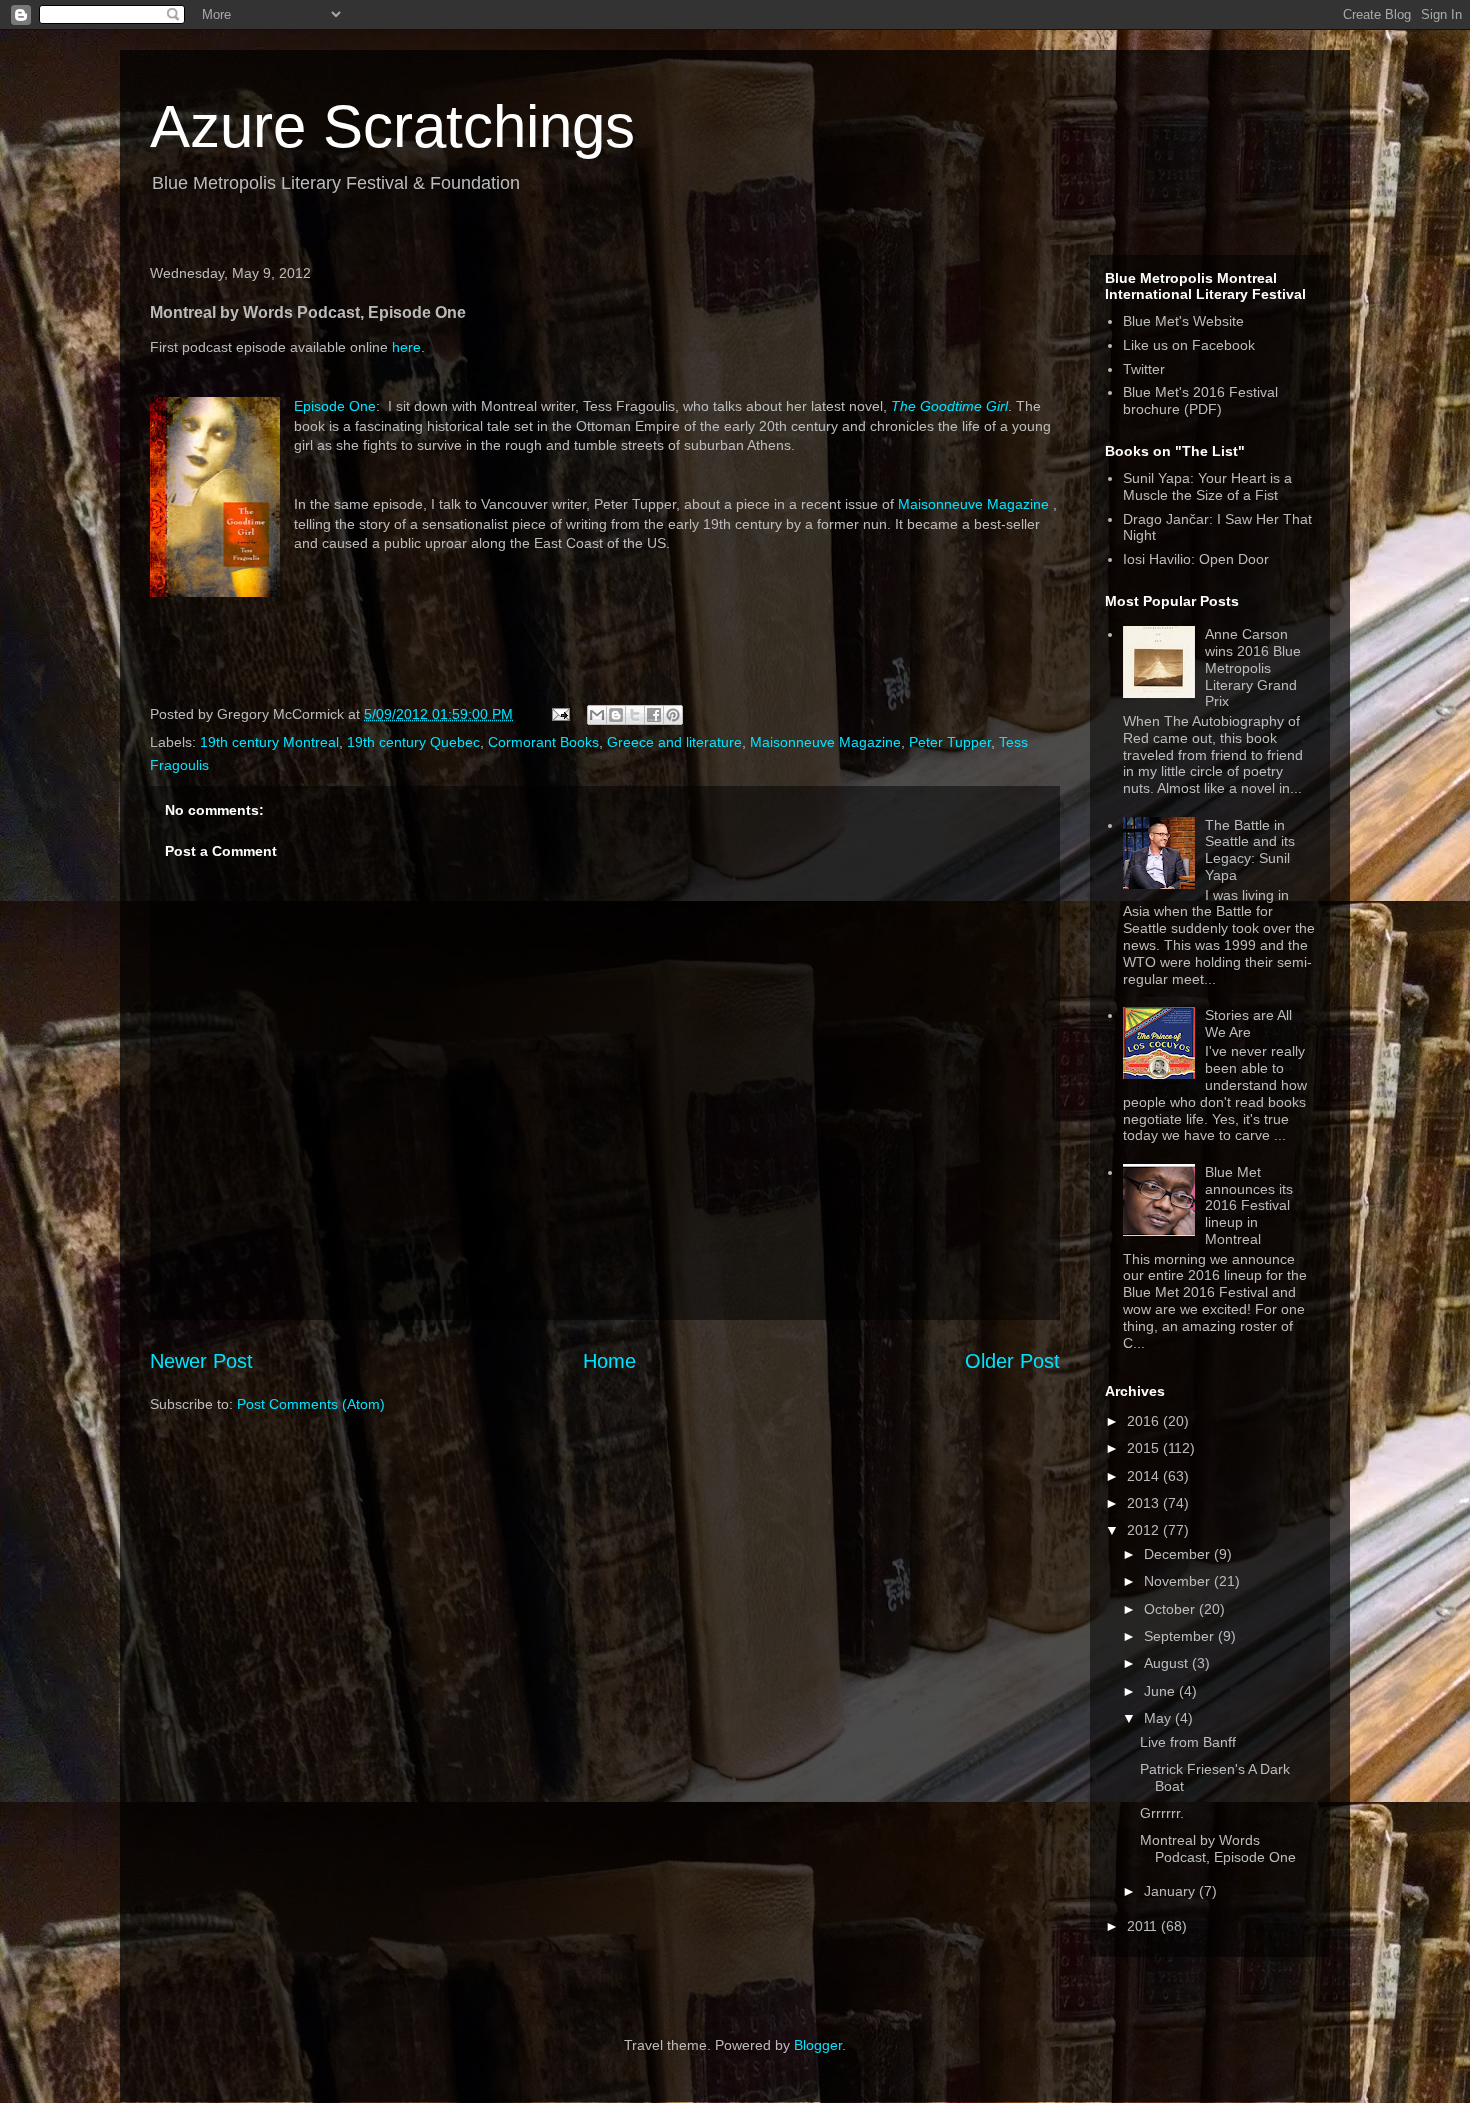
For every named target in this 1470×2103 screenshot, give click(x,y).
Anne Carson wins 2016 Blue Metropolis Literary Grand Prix (1253, 667)
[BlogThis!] (616, 715)
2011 (1144, 1926)
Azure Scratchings (392, 126)
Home (609, 1361)
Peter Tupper (950, 742)
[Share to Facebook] (654, 715)
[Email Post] (559, 714)
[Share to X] (635, 715)
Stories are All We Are (1248, 1023)
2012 (1145, 1530)
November (1179, 1581)
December (1179, 1554)
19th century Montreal (269, 742)
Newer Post (201, 1361)
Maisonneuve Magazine (973, 504)
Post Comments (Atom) (311, 1404)
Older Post (1012, 1361)
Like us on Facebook (1189, 345)
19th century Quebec (413, 742)
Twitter (1144, 369)
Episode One (335, 406)
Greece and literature (674, 742)
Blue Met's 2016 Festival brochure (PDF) (1200, 400)
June (1161, 1691)
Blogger (818, 2045)
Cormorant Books (543, 742)
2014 (1145, 1476)
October (1171, 1609)
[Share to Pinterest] (673, 715)
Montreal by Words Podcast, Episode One (1218, 1848)
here (406, 347)
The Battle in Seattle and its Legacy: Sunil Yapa (1250, 850)
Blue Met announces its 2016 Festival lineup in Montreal (1249, 1205)
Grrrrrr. (1162, 1813)
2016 (1145, 1421)
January (1171, 1891)
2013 (1145, 1503)
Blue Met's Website (1183, 321)
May (1159, 1718)
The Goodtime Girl (949, 406)
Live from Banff (1188, 1742)
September (1181, 1636)
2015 (1145, 1448)
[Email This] (597, 715)
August (1168, 1663)
